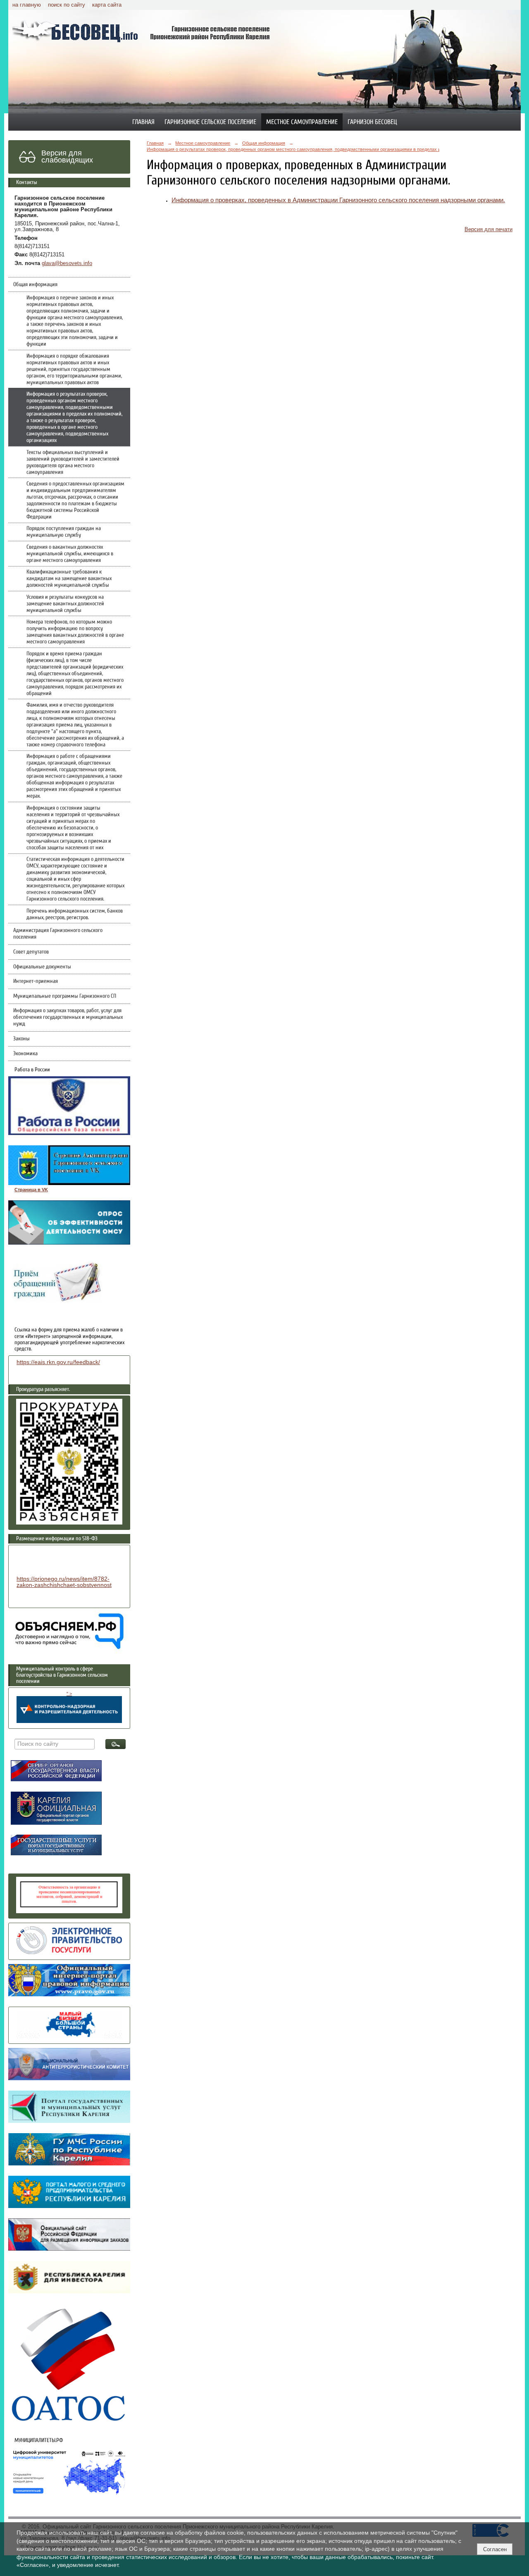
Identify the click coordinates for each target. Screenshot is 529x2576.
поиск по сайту (67, 5)
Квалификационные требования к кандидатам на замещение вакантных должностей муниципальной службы (69, 578)
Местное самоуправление (302, 122)
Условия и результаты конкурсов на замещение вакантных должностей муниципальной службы (65, 604)
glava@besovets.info (67, 263)
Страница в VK (31, 1190)
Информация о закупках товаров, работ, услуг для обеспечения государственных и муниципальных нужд (68, 1017)
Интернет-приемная (36, 981)
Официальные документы (42, 967)
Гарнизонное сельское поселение (210, 122)
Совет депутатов (31, 952)
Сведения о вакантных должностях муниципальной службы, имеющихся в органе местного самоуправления (70, 554)
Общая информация (35, 284)
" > (69, 1694)
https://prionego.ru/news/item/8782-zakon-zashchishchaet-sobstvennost (64, 1582)
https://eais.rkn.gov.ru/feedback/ (58, 1362)
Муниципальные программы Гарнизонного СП (65, 996)
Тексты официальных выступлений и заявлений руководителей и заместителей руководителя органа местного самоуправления (73, 462)
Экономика (25, 1054)
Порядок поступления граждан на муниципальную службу (64, 532)
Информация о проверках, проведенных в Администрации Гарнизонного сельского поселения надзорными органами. (338, 200)
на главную (27, 5)
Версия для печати (488, 229)
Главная (143, 122)
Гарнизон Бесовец (372, 122)
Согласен (495, 2549)
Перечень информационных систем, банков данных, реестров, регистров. (75, 914)
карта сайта (107, 5)
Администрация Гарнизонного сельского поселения (58, 934)
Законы (21, 1039)
